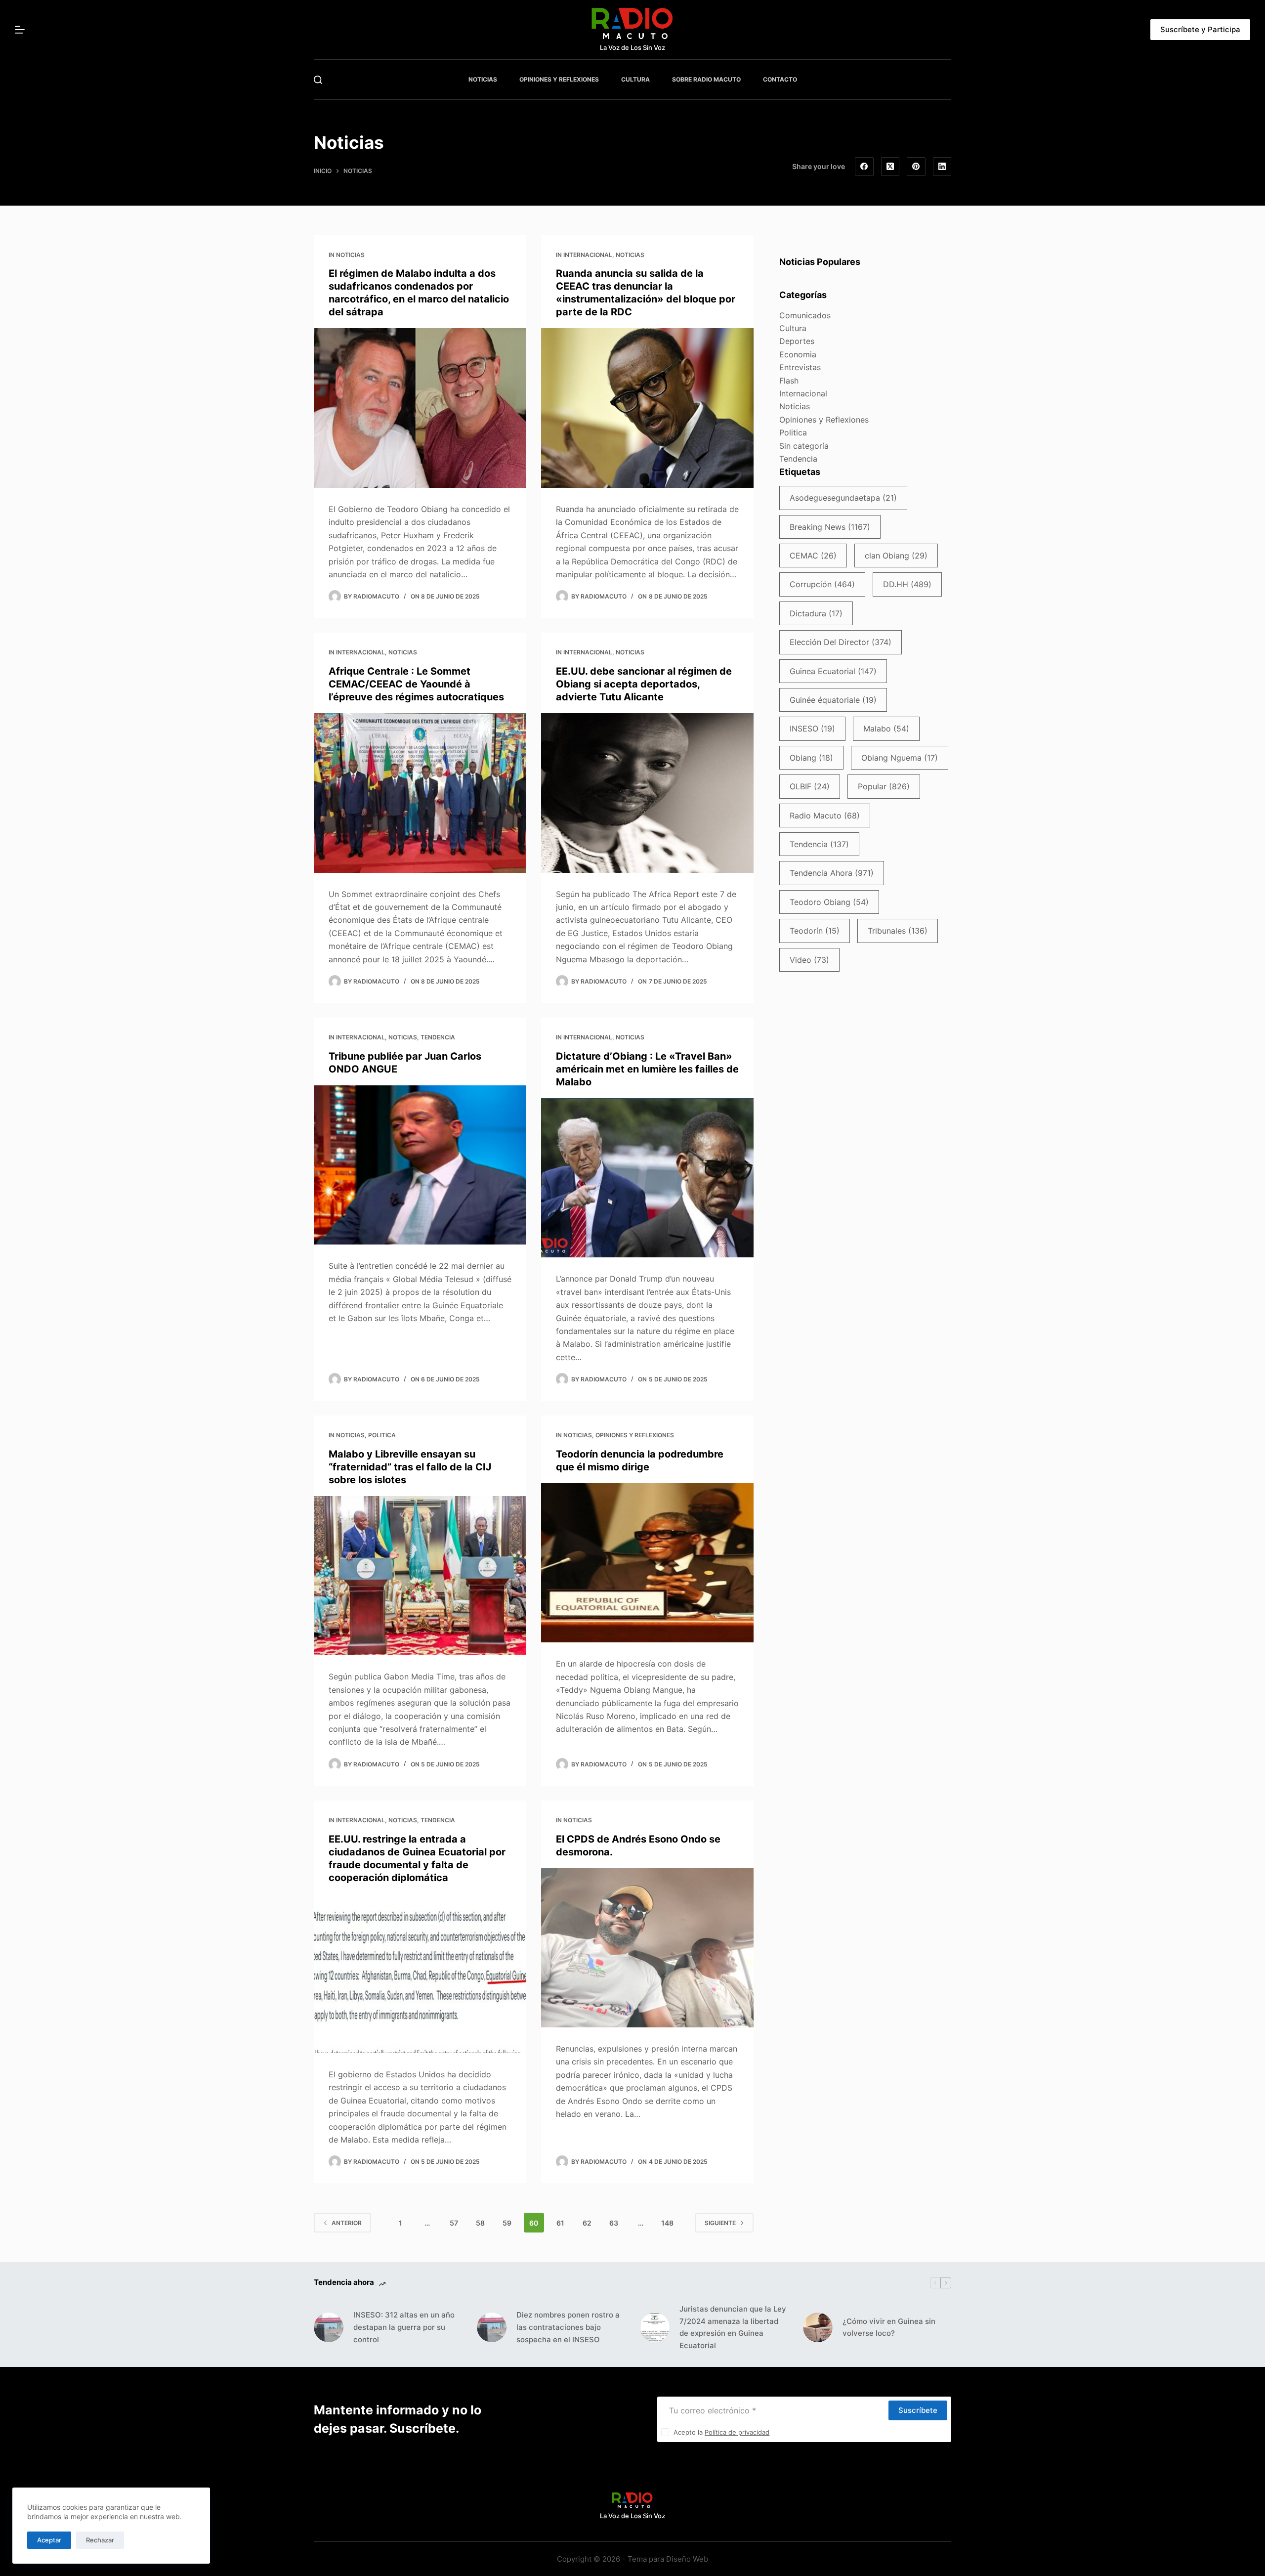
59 (507, 2223)
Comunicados (805, 315)
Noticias (350, 255)
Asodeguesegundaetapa (843, 498)
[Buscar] (318, 80)
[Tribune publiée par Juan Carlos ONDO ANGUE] (420, 1165)
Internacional (588, 255)
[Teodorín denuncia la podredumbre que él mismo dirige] (647, 1563)
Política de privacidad (737, 2432)
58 (480, 2223)
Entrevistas (800, 367)
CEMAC (813, 556)
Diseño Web (687, 2559)
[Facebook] (864, 167)
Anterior (347, 2223)
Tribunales (898, 931)
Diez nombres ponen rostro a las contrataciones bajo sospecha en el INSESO (568, 2327)
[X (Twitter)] (890, 167)
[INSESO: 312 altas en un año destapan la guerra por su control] (329, 2327)
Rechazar (100, 2540)
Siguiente (720, 2223)
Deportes (797, 341)
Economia (798, 354)
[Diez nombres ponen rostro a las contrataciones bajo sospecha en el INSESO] (492, 2327)
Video (809, 960)
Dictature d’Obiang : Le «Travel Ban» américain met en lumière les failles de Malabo (647, 1069)
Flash (789, 381)
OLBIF (810, 786)
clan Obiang (896, 556)
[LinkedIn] (942, 167)
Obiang (811, 758)
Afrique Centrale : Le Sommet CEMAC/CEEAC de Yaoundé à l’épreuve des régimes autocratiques (416, 684)
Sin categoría (804, 446)
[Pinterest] (916, 167)
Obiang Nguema (900, 758)
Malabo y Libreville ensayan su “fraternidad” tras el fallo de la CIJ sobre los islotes (410, 1467)
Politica (382, 1435)
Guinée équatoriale (833, 700)
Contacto (780, 79)
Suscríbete (918, 2410)
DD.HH (907, 584)
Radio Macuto (825, 816)
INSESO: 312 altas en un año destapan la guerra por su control (404, 2327)
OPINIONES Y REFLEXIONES (559, 79)
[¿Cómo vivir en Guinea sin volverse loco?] (818, 2327)
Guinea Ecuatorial (833, 671)
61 (560, 2223)
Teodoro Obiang (829, 902)
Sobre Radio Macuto (706, 79)
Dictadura (816, 613)
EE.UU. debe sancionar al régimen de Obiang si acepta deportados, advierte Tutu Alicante (644, 684)
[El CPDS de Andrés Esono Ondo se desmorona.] (647, 1948)
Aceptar (49, 2540)
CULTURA (635, 79)
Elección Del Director (841, 642)
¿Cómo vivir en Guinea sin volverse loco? (889, 2327)
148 (667, 2223)
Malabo (886, 729)
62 (587, 2223)
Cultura (793, 328)
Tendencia (438, 1037)
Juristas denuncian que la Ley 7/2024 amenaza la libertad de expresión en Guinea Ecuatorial (733, 2327)
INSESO (812, 729)
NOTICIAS (483, 79)
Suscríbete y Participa (1200, 29)
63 (614, 2223)
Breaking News (830, 527)
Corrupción (822, 584)
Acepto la (721, 2432)
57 (454, 2223)
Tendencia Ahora (832, 873)
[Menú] (20, 30)
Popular (884, 786)
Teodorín (815, 931)
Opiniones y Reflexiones (635, 1435)
